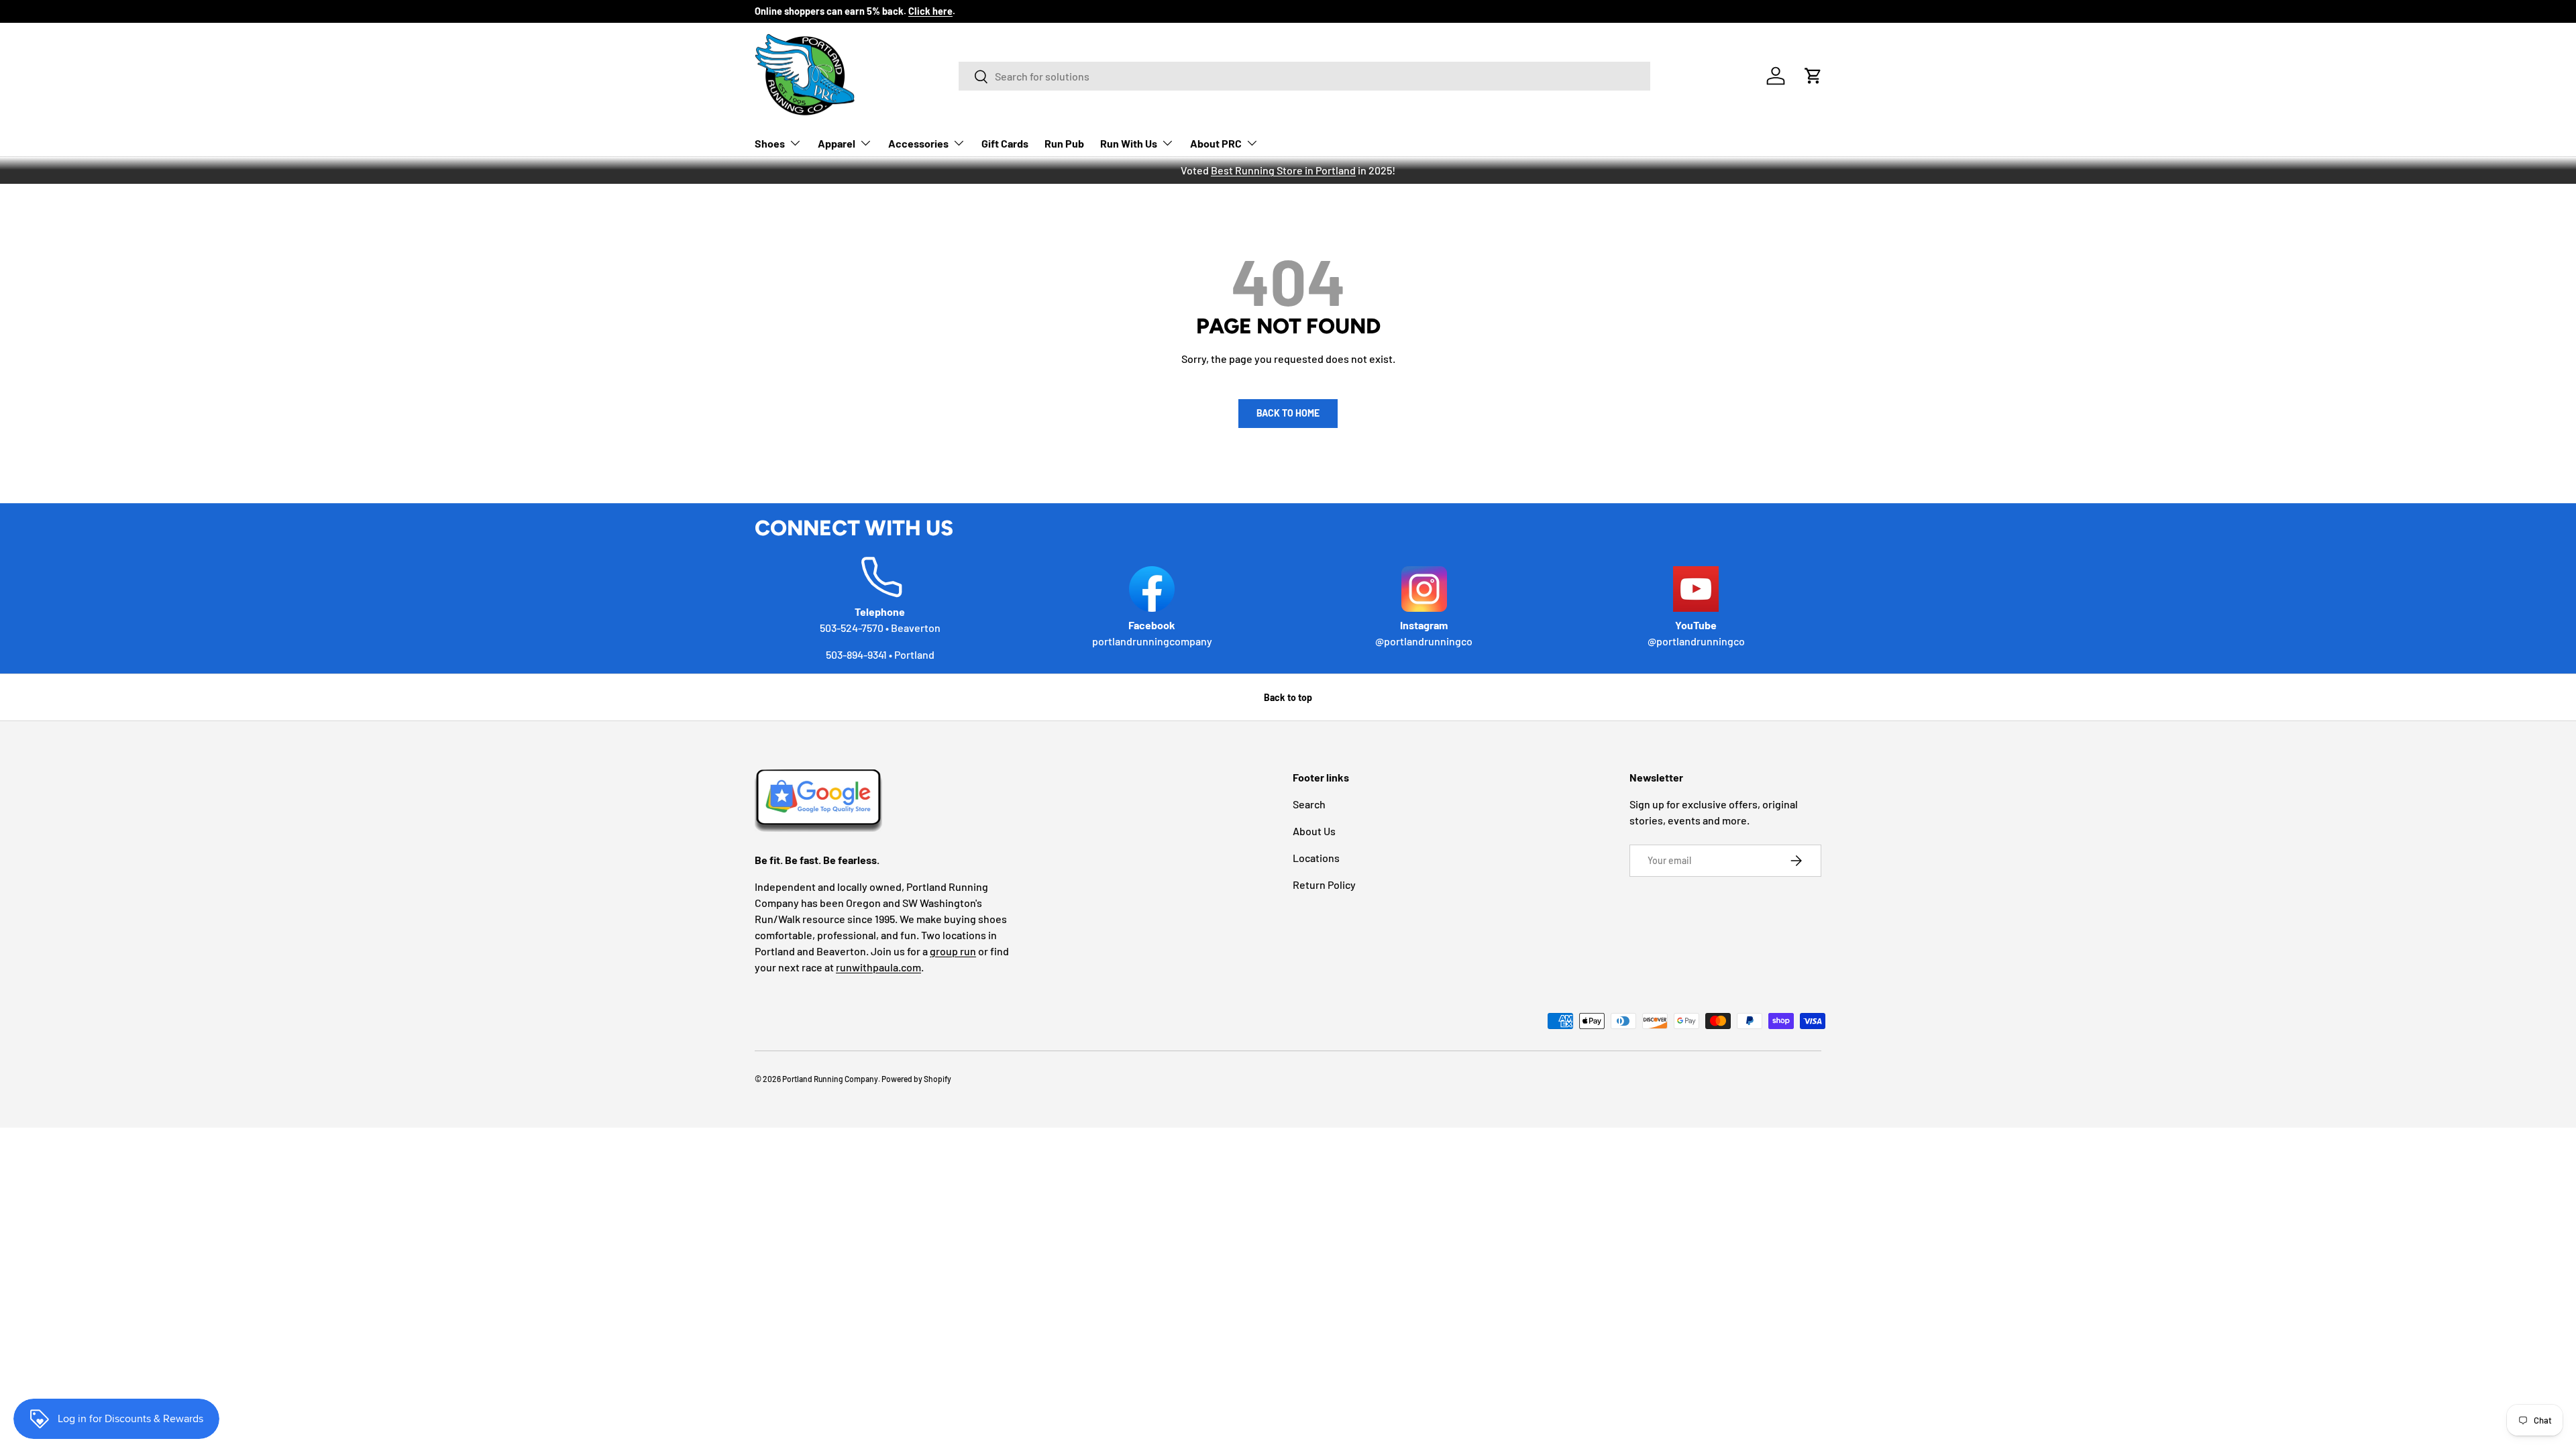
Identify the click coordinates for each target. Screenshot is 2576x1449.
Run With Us (1129, 143)
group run (953, 951)
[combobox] (1304, 76)
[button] (1813, 76)
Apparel (837, 143)
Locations (1316, 858)
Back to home (1288, 413)
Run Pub (1064, 143)
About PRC (1216, 143)
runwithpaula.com (878, 967)
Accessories (918, 143)
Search (1309, 804)
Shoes (770, 143)
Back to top (1288, 697)
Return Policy (1324, 884)
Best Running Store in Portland (1283, 170)
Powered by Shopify (916, 1079)
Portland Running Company (830, 1079)
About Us (1314, 831)
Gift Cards (1005, 143)
